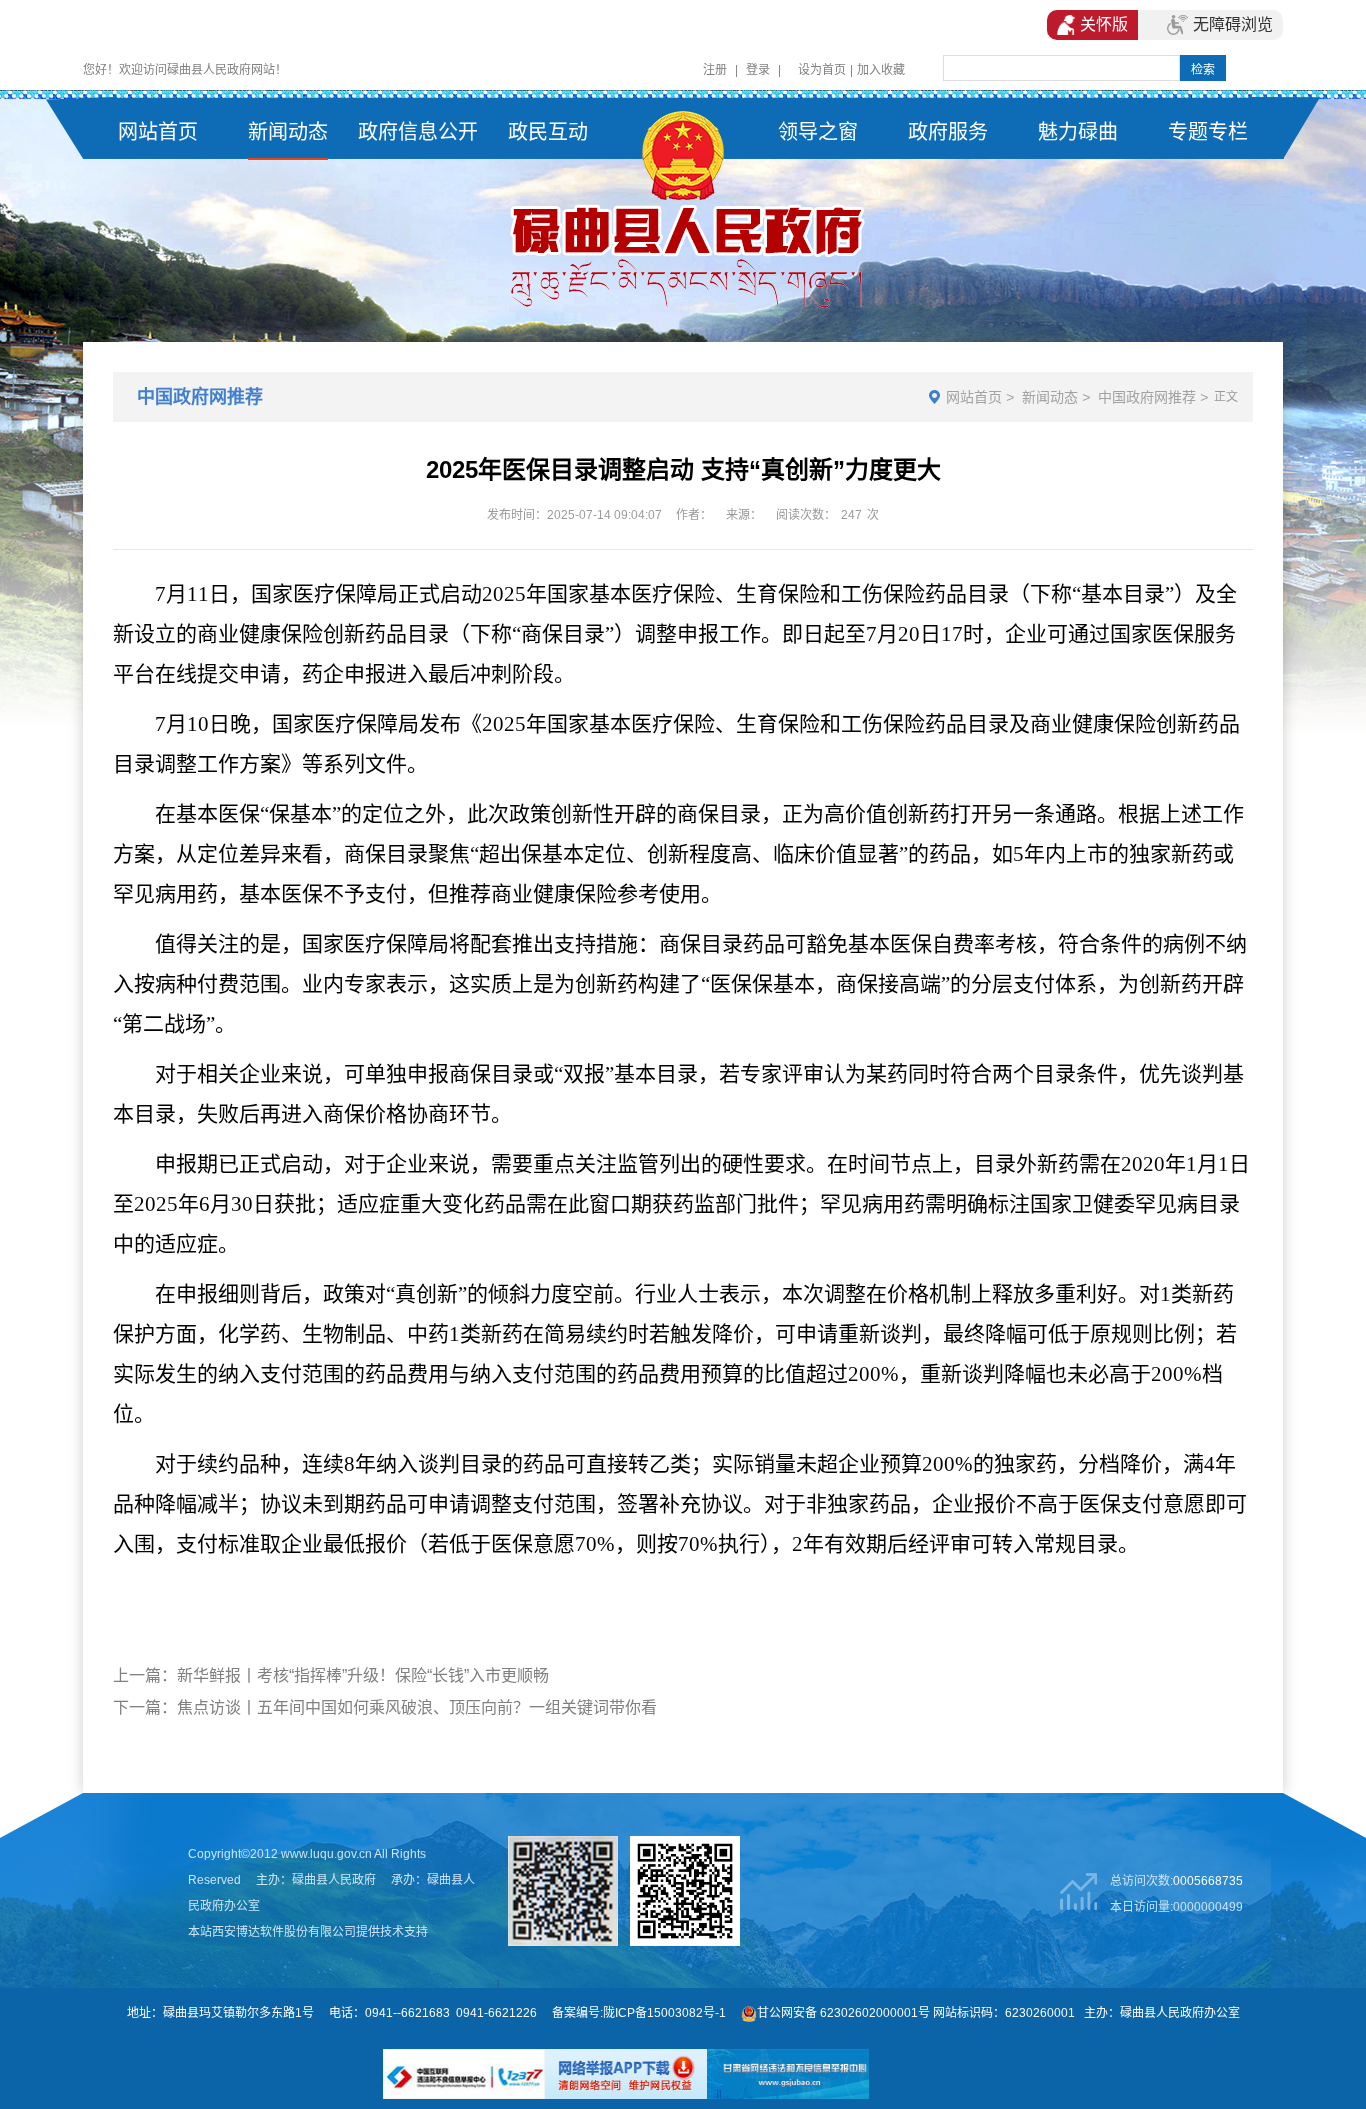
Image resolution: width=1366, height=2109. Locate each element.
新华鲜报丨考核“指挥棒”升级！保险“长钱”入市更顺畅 (363, 1675)
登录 (758, 70)
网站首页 (974, 397)
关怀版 (1104, 24)
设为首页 (822, 70)
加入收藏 (881, 70)
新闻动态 (1050, 397)
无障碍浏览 (1233, 24)
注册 (715, 70)
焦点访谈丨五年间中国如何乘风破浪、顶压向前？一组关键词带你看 (417, 1707)
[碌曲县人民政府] (683, 211)
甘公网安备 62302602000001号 (843, 2013)
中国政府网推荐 (1147, 397)
